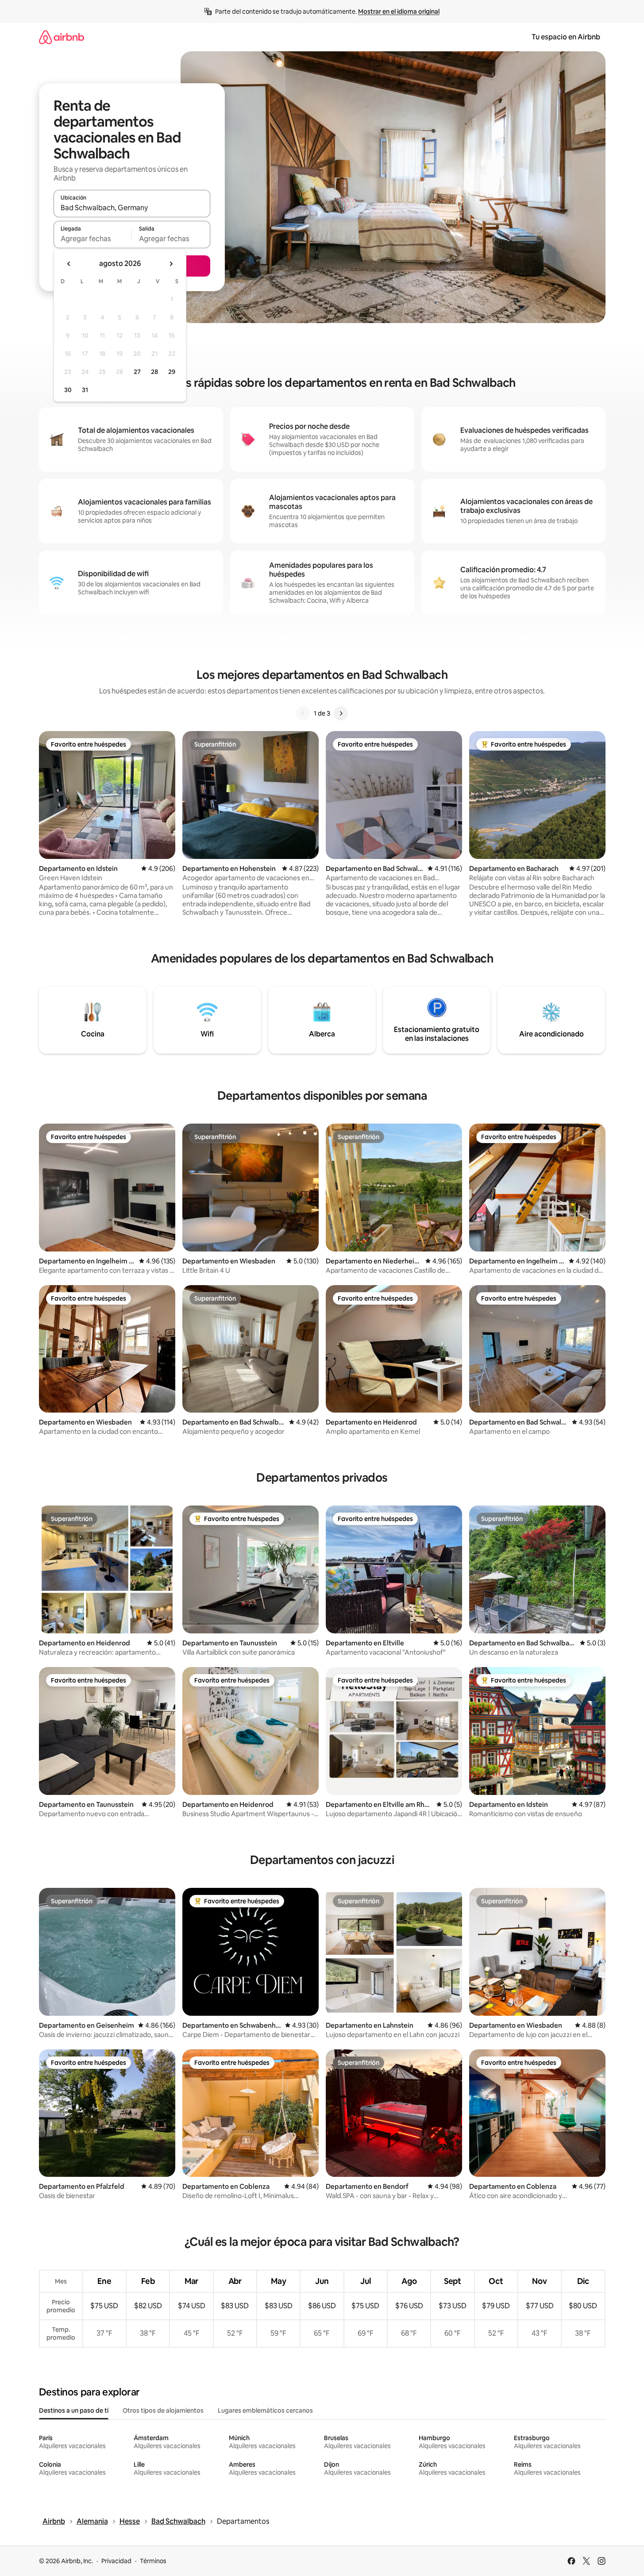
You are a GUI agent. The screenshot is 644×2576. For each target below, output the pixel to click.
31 (85, 390)
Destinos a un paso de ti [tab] (74, 2410)
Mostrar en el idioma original (399, 12)
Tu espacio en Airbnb (566, 37)
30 (68, 390)
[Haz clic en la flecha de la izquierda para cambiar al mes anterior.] (69, 264)
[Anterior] (303, 713)
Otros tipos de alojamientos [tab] (163, 2410)
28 (154, 372)
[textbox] (93, 239)
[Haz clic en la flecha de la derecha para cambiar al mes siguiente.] (171, 264)
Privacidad (116, 2561)
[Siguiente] (341, 713)
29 (172, 372)
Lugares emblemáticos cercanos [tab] (265, 2410)
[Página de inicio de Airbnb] (62, 37)
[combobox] (132, 208)
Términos (153, 2561)
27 (137, 372)
